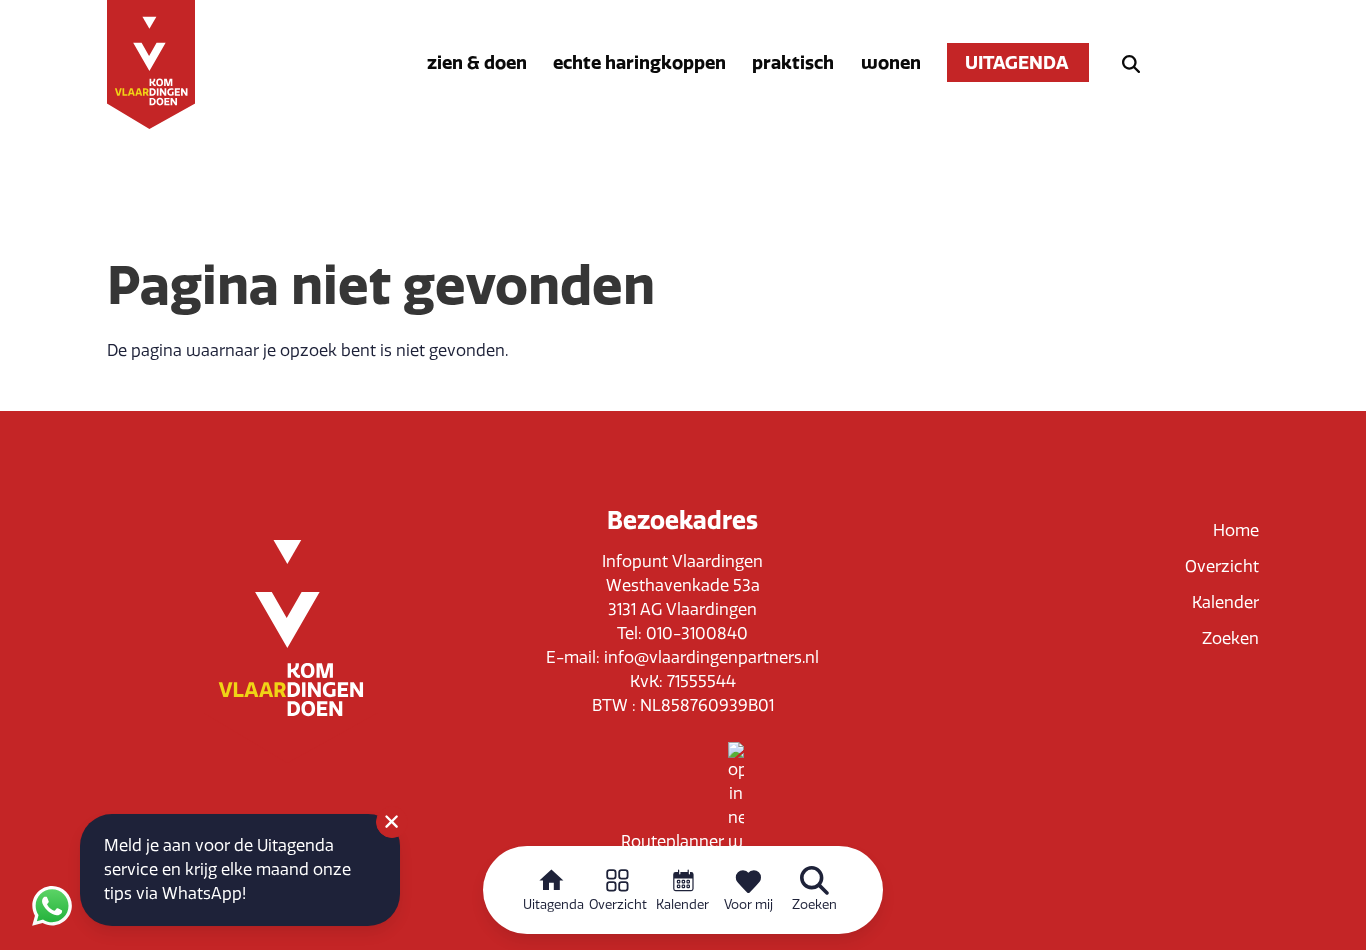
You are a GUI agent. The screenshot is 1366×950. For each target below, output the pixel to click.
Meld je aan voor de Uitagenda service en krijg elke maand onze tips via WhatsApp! (227, 869)
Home (1236, 530)
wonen (891, 62)
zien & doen (477, 62)
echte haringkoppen (639, 62)
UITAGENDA (1018, 62)
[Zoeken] (1125, 62)
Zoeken (1230, 638)
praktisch (793, 62)
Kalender (1225, 602)
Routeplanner (674, 841)
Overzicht (1222, 566)
